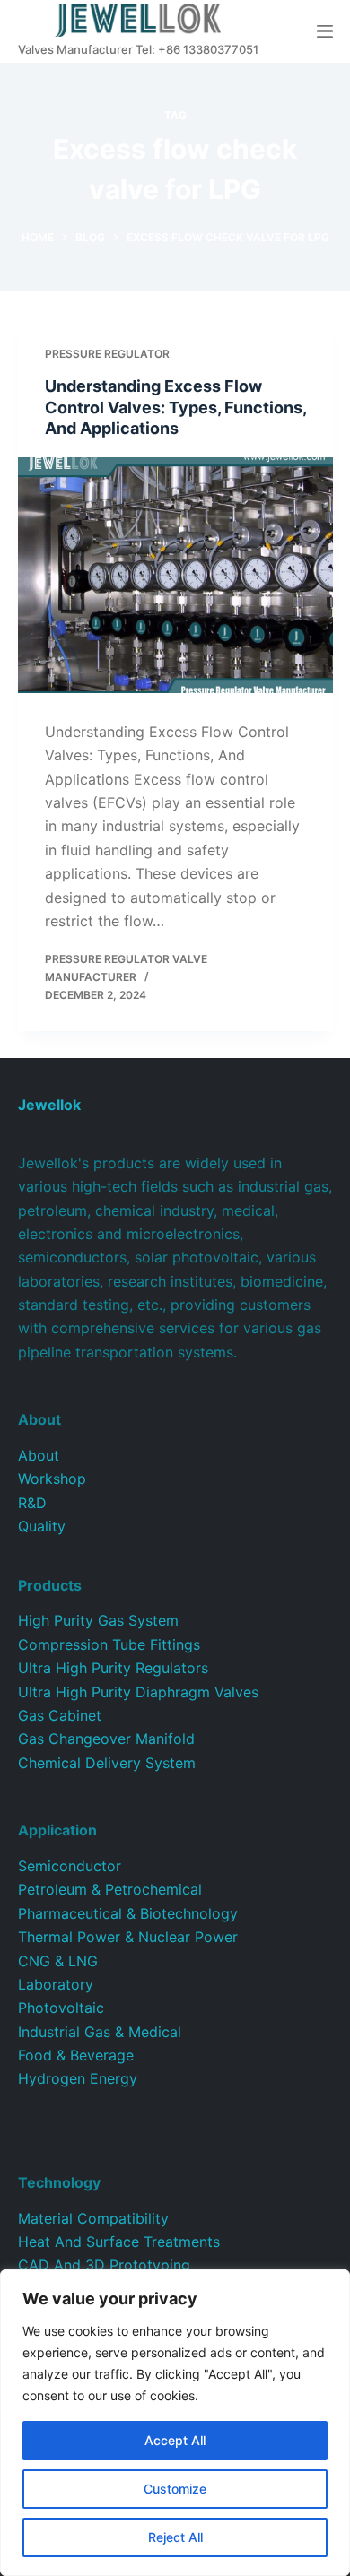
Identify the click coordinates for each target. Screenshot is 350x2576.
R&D (32, 1503)
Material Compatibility (93, 2218)
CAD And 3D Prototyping (104, 2265)
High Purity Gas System (98, 1620)
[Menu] (325, 31)
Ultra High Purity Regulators (113, 1668)
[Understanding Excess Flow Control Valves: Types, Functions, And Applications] (175, 575)
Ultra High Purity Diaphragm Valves (138, 1692)
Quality (42, 1526)
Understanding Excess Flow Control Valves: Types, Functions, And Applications (175, 407)
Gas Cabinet (60, 1715)
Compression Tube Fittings (109, 1644)
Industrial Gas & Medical (100, 2032)
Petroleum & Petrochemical (110, 1889)
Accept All (175, 2440)
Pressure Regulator (107, 354)
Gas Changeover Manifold (106, 1739)
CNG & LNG (58, 1961)
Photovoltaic (61, 2008)
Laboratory (56, 1984)
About (39, 1455)
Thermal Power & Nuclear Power (128, 1937)
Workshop (52, 1479)
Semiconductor (70, 1866)
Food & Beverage (76, 2055)
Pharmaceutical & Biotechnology (128, 1913)
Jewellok (49, 1105)
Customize (175, 2489)
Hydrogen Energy (78, 2078)
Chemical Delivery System (107, 1763)
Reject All (175, 2537)
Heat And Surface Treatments (119, 2242)
